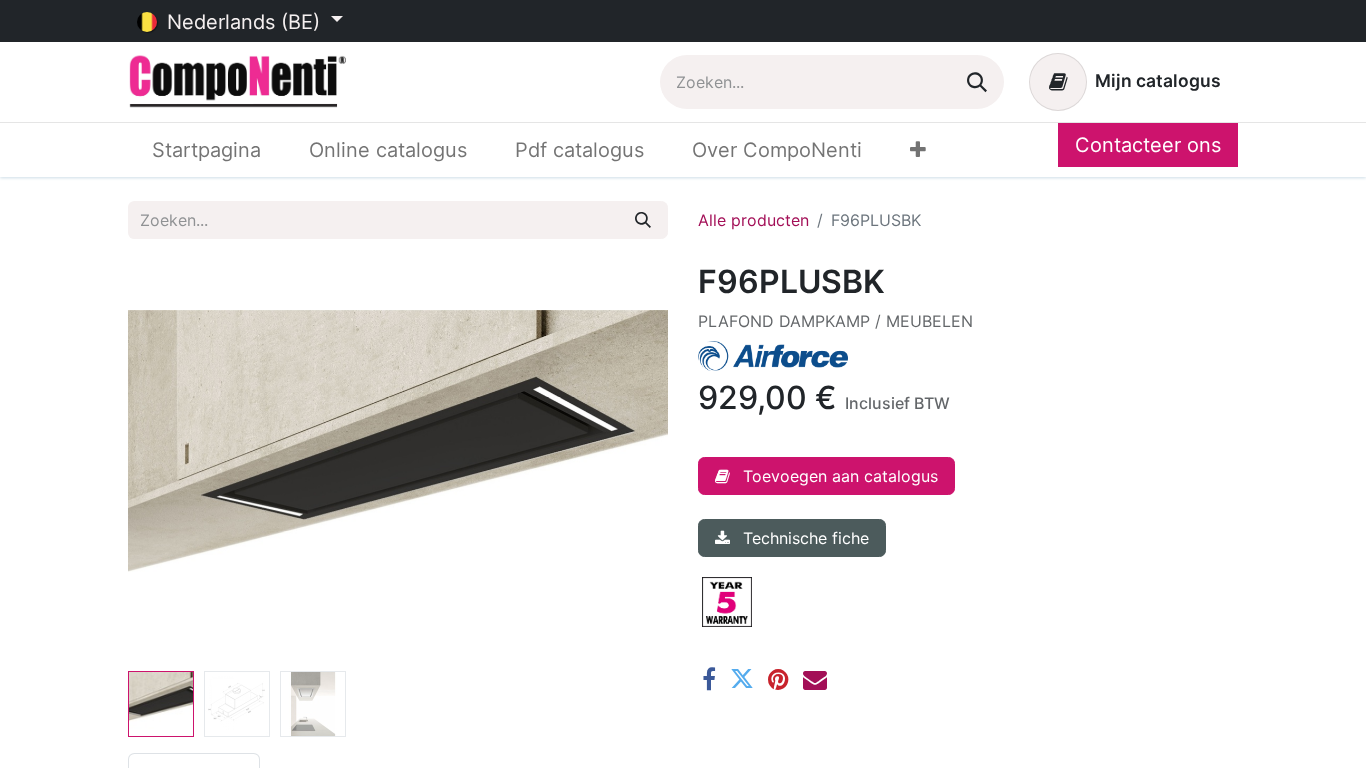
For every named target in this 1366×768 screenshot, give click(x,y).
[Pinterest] (778, 679)
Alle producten (753, 220)
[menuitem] (206, 150)
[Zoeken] (977, 82)
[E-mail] (815, 679)
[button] (168, 463)
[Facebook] (709, 679)
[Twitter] (742, 679)
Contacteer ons (1148, 145)
